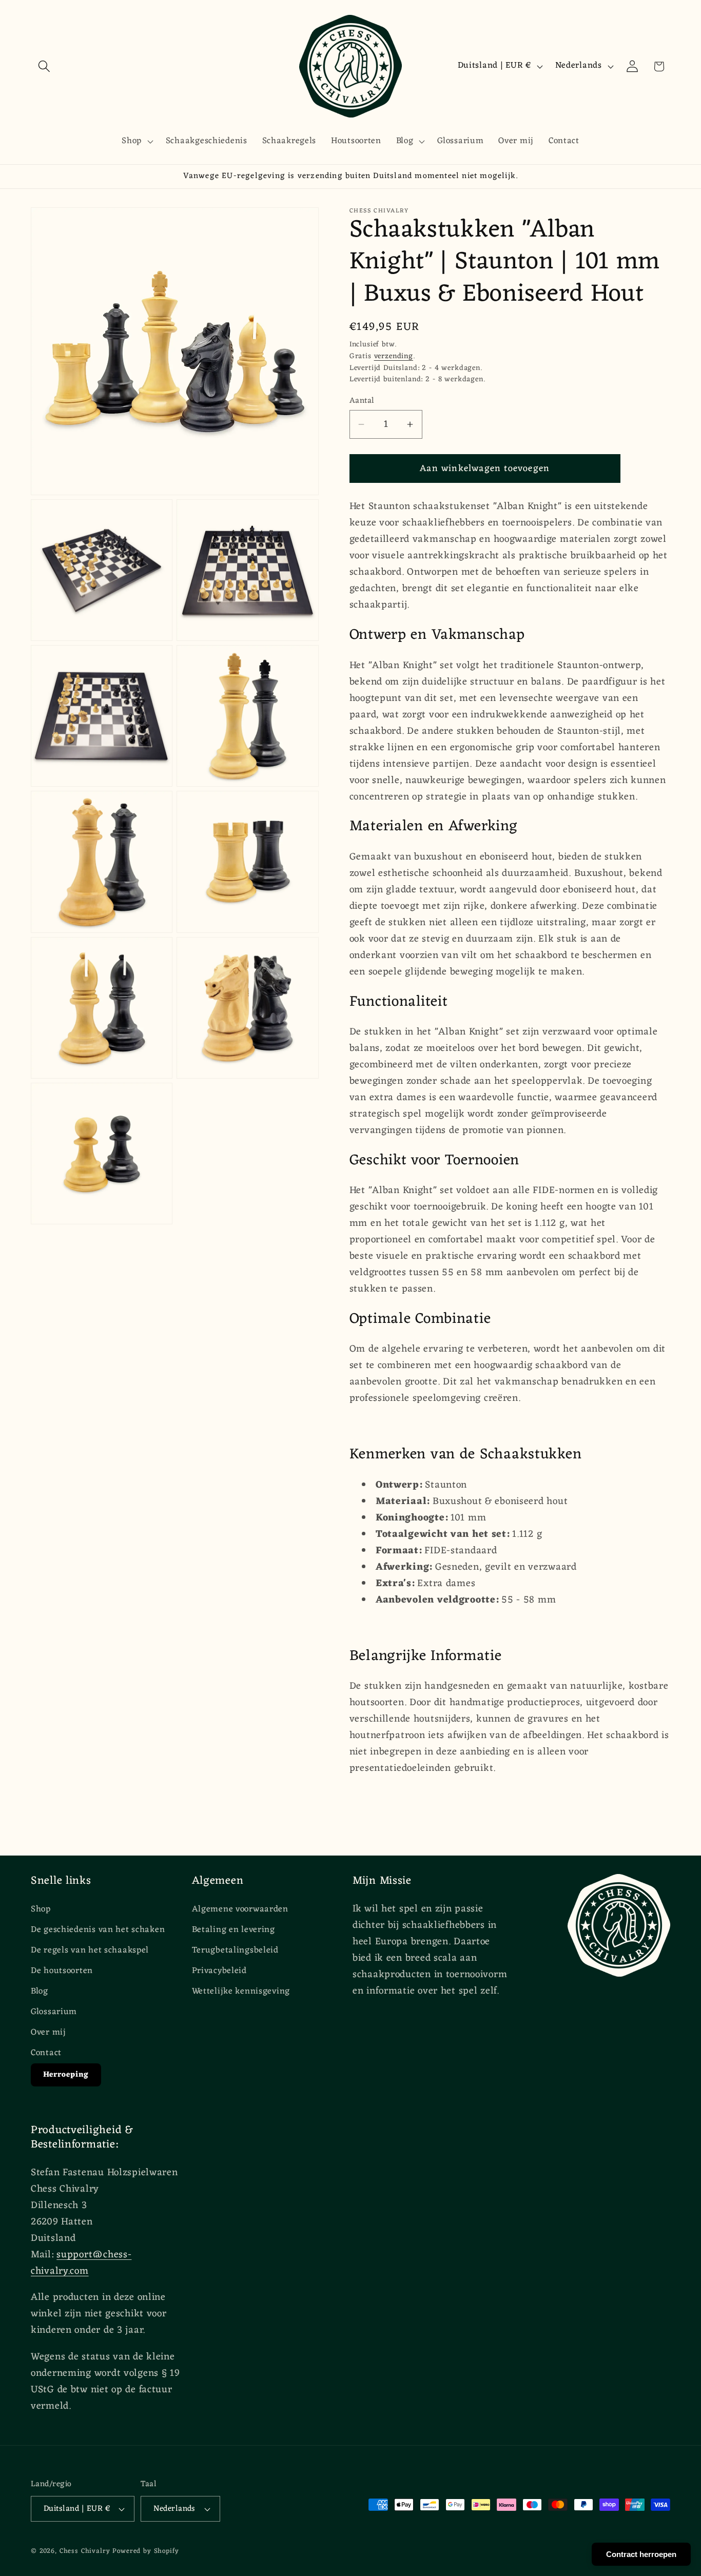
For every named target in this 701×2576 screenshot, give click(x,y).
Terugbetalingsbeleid (235, 1950)
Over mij (48, 2033)
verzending (394, 356)
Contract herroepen (641, 2554)
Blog (40, 1992)
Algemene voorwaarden (240, 1910)
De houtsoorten (62, 1971)
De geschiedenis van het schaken (98, 1930)
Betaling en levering (233, 1930)
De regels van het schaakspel (90, 1950)
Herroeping (66, 2075)
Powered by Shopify (145, 2551)
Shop (41, 1910)
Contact (46, 2053)
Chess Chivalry (85, 2551)
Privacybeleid (219, 1971)
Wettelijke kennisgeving (241, 1992)
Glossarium (54, 2012)
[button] (44, 66)
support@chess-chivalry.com (81, 2263)
